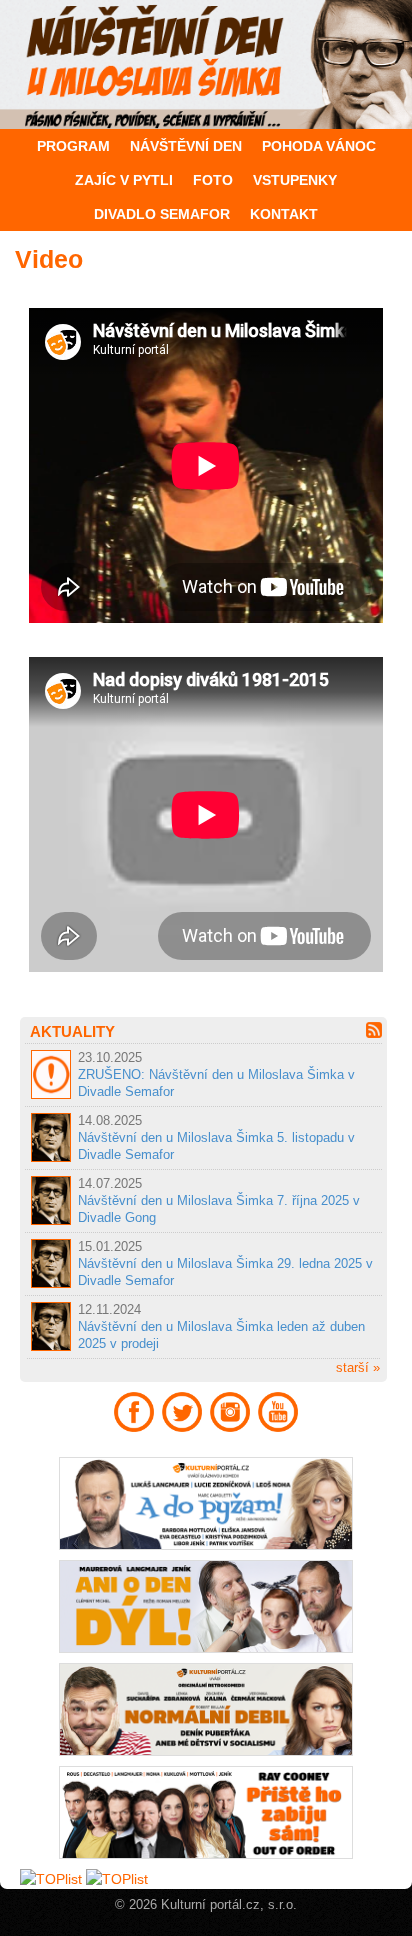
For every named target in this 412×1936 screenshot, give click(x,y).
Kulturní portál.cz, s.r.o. (229, 1905)
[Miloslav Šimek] (206, 64)
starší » (358, 1367)
